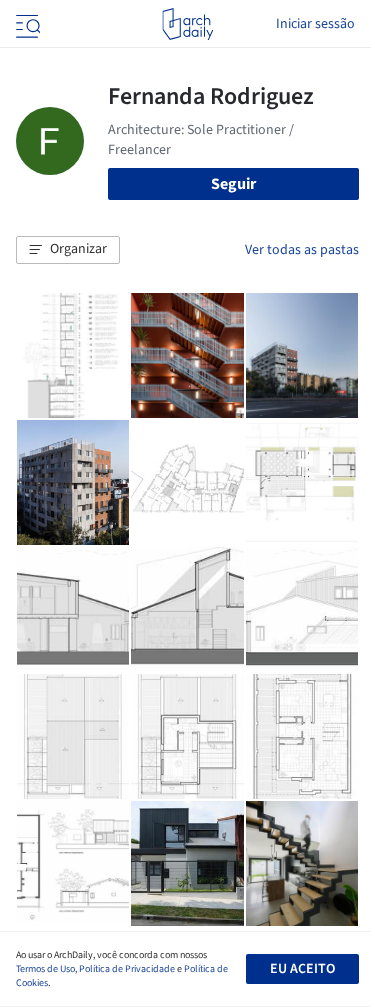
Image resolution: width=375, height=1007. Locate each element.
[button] (68, 250)
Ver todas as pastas (302, 250)
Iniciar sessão (315, 24)
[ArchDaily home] (187, 24)
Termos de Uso (45, 969)
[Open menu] (26, 24)
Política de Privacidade (127, 969)
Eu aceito (302, 969)
